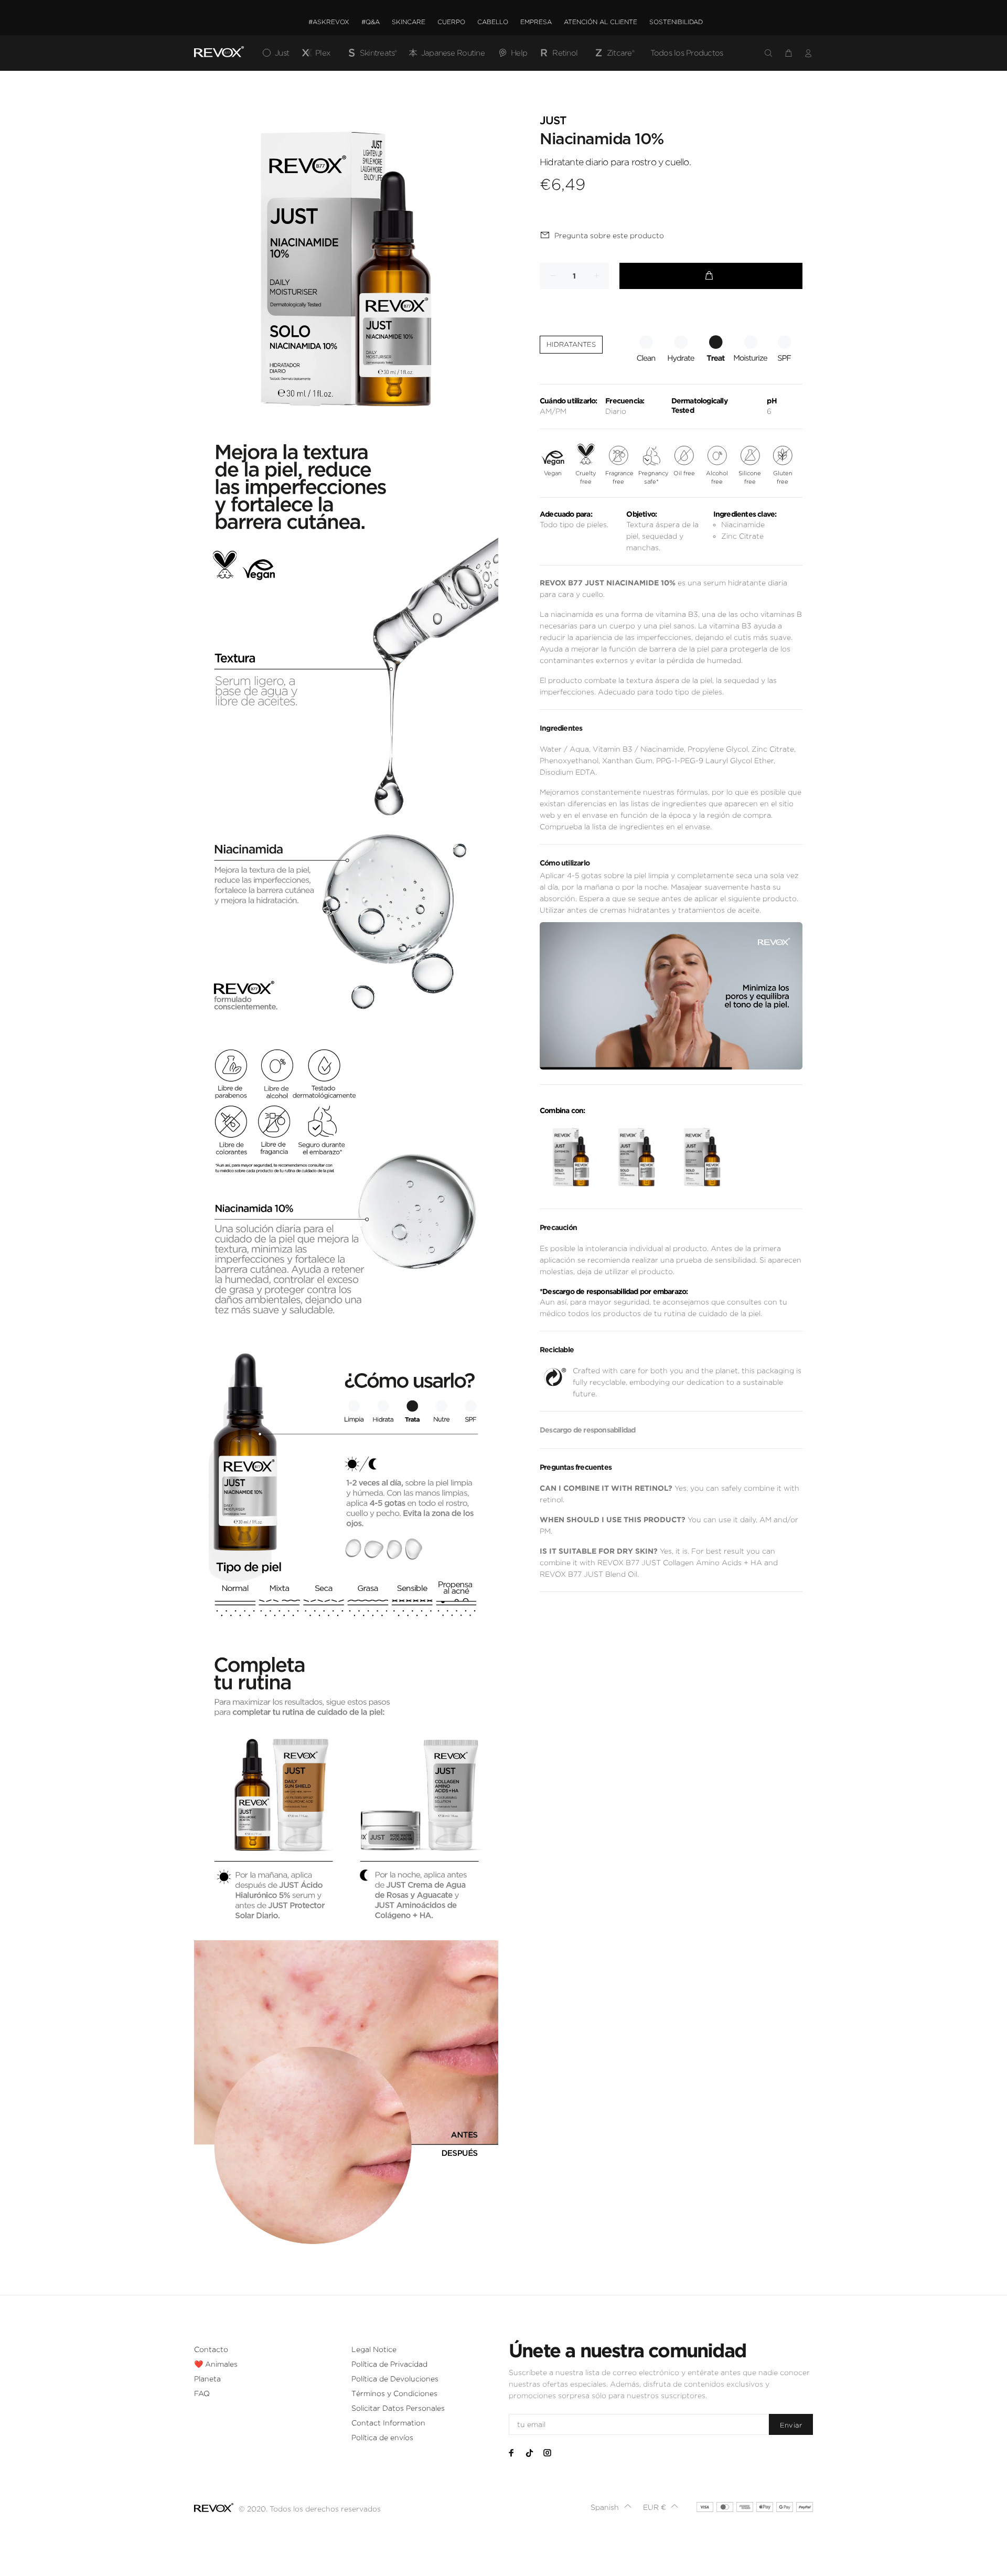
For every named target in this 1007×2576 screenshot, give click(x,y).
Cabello (493, 22)
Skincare (409, 22)
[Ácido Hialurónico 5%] (636, 1157)
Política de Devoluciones (395, 2379)
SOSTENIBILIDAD (676, 22)
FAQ (202, 2393)
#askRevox (329, 22)
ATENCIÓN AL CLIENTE (601, 22)
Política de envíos (382, 2438)
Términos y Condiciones (394, 2393)
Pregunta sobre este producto (609, 236)
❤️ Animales (216, 2364)
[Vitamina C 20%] (702, 1157)
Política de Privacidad (389, 2364)
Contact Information (388, 2423)
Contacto (211, 2349)
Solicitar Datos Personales (398, 2408)
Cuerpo (451, 22)
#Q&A (371, 22)
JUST (553, 121)
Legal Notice (374, 2349)
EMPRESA (536, 22)
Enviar (791, 2425)
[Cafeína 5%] (571, 1157)
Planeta (207, 2379)
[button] (611, 2507)
